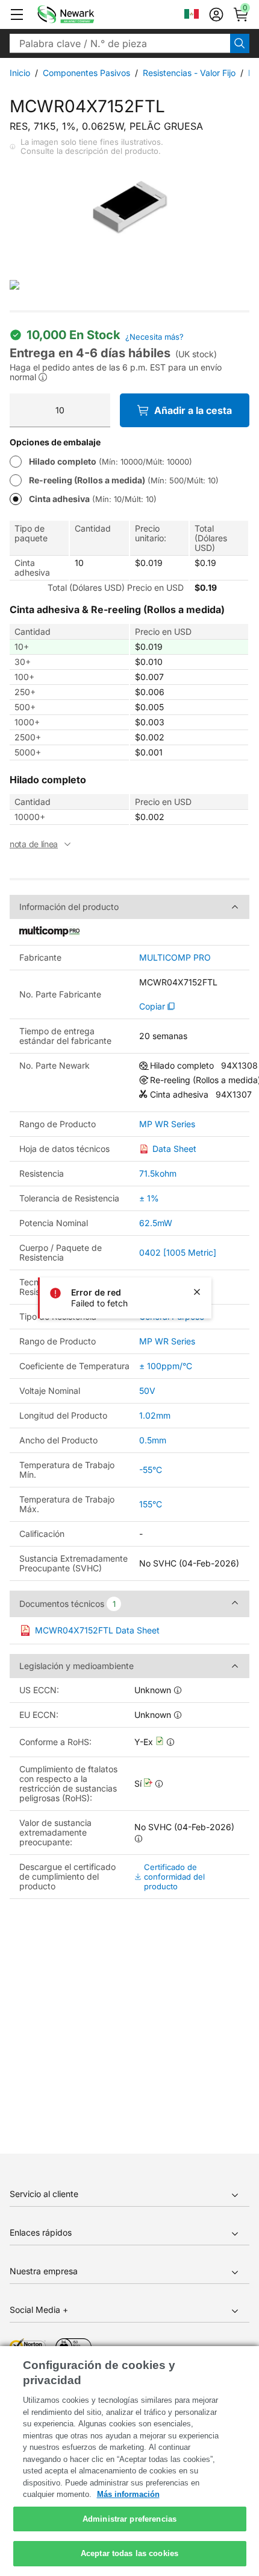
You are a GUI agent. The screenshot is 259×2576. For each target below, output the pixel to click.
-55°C (151, 1470)
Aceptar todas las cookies (129, 2553)
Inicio (20, 73)
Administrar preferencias (129, 2519)
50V (147, 1391)
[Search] (240, 43)
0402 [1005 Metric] (178, 1252)
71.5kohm (158, 1173)
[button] (17, 14)
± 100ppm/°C (166, 1366)
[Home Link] (84, 14)
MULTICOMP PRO (175, 958)
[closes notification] (197, 1292)
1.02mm (155, 1415)
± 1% (149, 1198)
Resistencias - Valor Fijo (189, 73)
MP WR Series (167, 1124)
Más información (128, 2494)
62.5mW (156, 1223)
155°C (151, 1504)
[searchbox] (120, 43)
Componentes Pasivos (86, 73)
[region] (129, 2461)
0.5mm (153, 1440)
